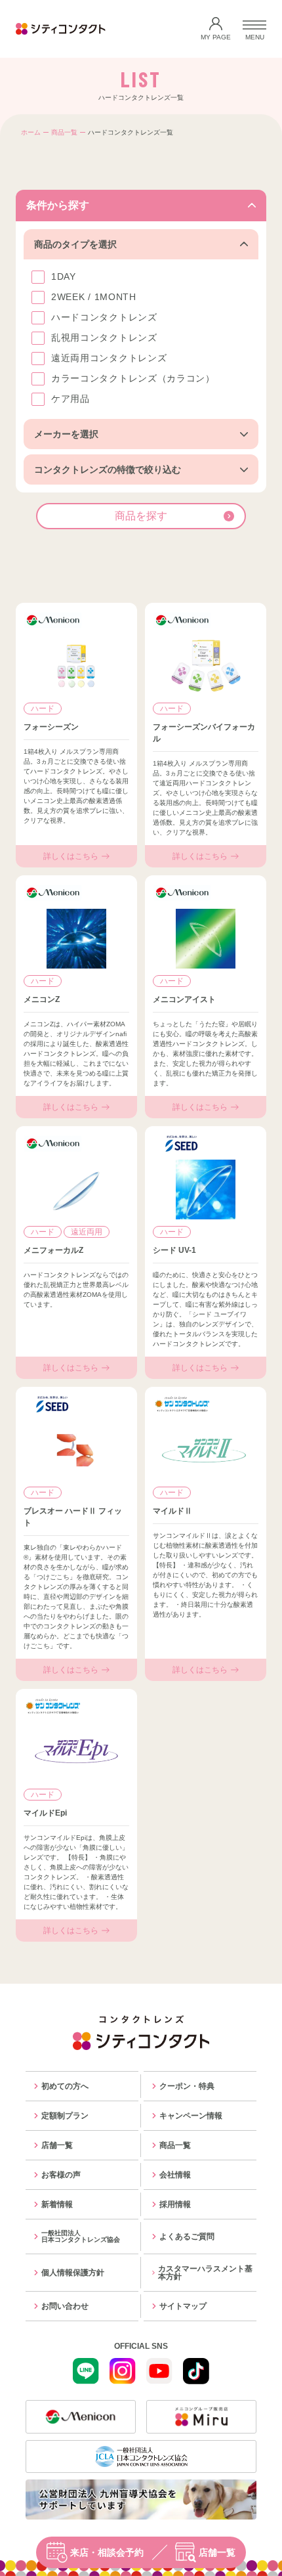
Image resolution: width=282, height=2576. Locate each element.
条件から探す (58, 205)
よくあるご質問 (187, 2237)
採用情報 (175, 2204)
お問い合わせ (65, 2306)
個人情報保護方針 (73, 2273)
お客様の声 (61, 2175)
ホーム (31, 132)
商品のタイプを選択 (75, 244)
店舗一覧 (217, 2552)
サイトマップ (183, 2306)
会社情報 (175, 2175)
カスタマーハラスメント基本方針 (205, 2273)
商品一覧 (64, 132)
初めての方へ (65, 2086)
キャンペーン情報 (191, 2116)
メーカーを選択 (66, 434)
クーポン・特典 (187, 2086)
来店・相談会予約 (107, 2552)
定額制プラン (65, 2116)
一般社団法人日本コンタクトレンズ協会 (81, 2236)
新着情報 (57, 2204)
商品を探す (141, 516)
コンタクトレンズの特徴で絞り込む (108, 469)
